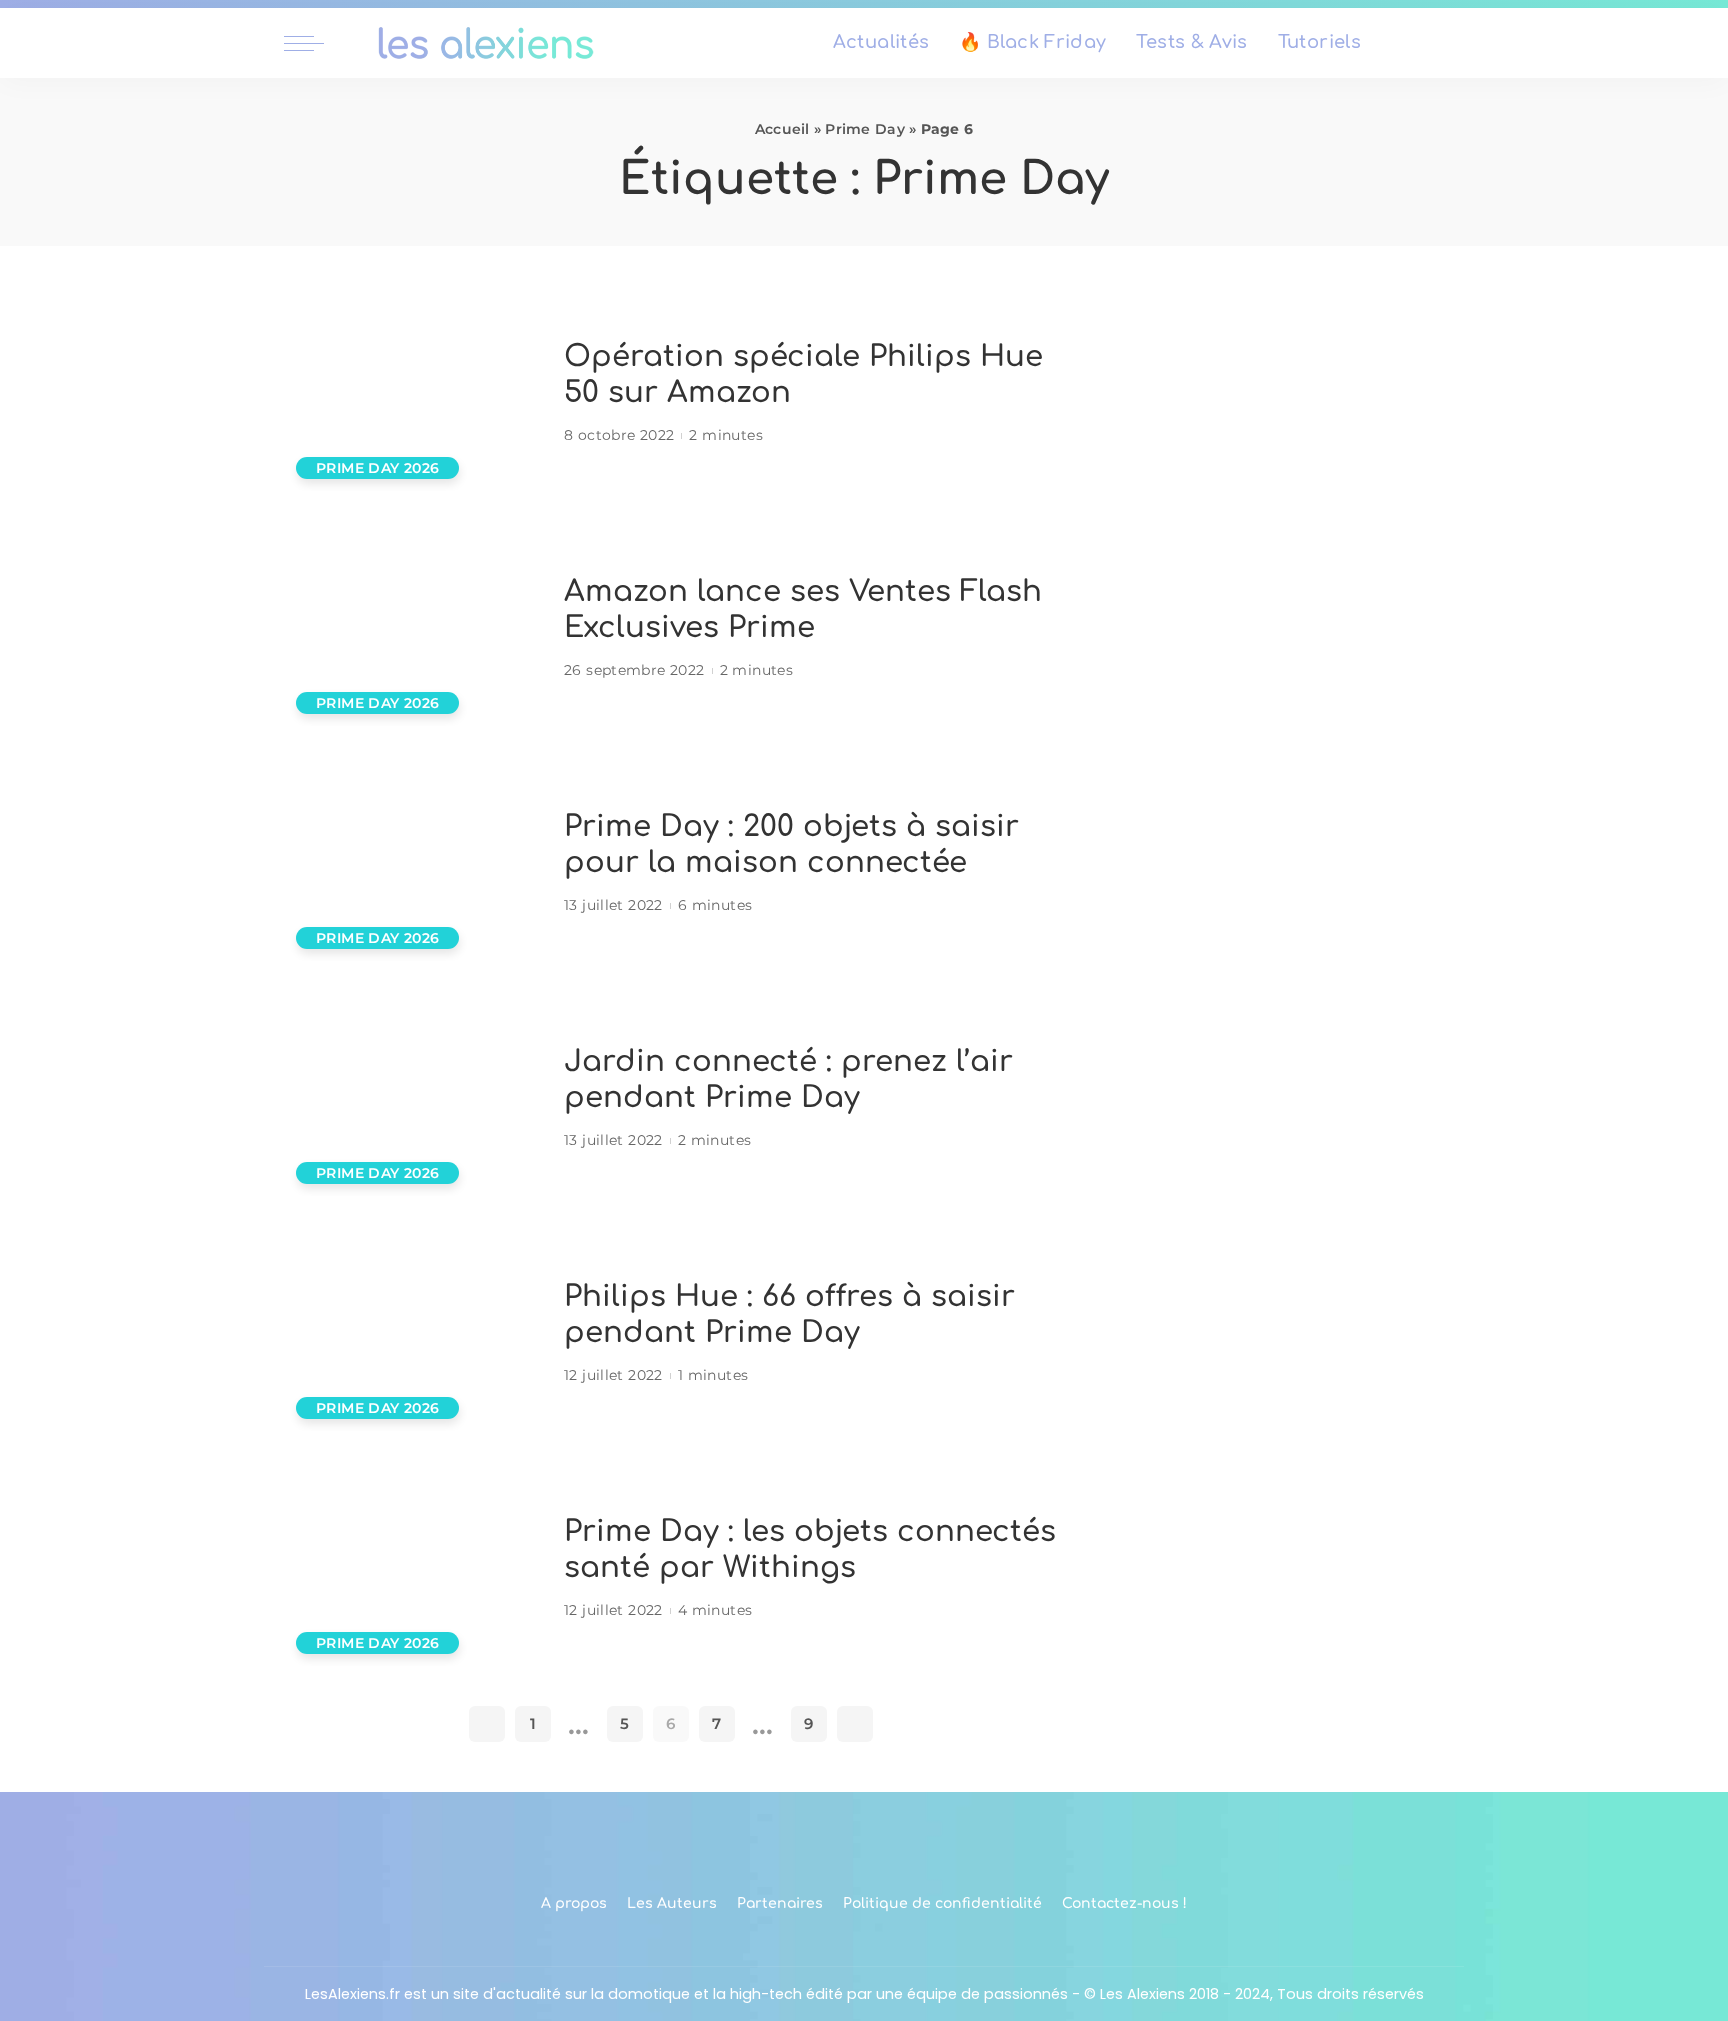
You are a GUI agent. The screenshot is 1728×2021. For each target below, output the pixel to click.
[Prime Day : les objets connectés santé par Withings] (414, 1568)
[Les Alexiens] (486, 43)
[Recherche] (1432, 43)
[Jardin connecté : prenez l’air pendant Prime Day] (414, 1098)
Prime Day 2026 (377, 468)
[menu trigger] (314, 43)
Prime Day (864, 129)
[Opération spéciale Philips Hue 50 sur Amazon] (414, 393)
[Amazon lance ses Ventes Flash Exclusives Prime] (414, 628)
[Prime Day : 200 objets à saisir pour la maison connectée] (414, 863)
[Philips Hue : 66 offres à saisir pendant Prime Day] (414, 1333)
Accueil (782, 129)
